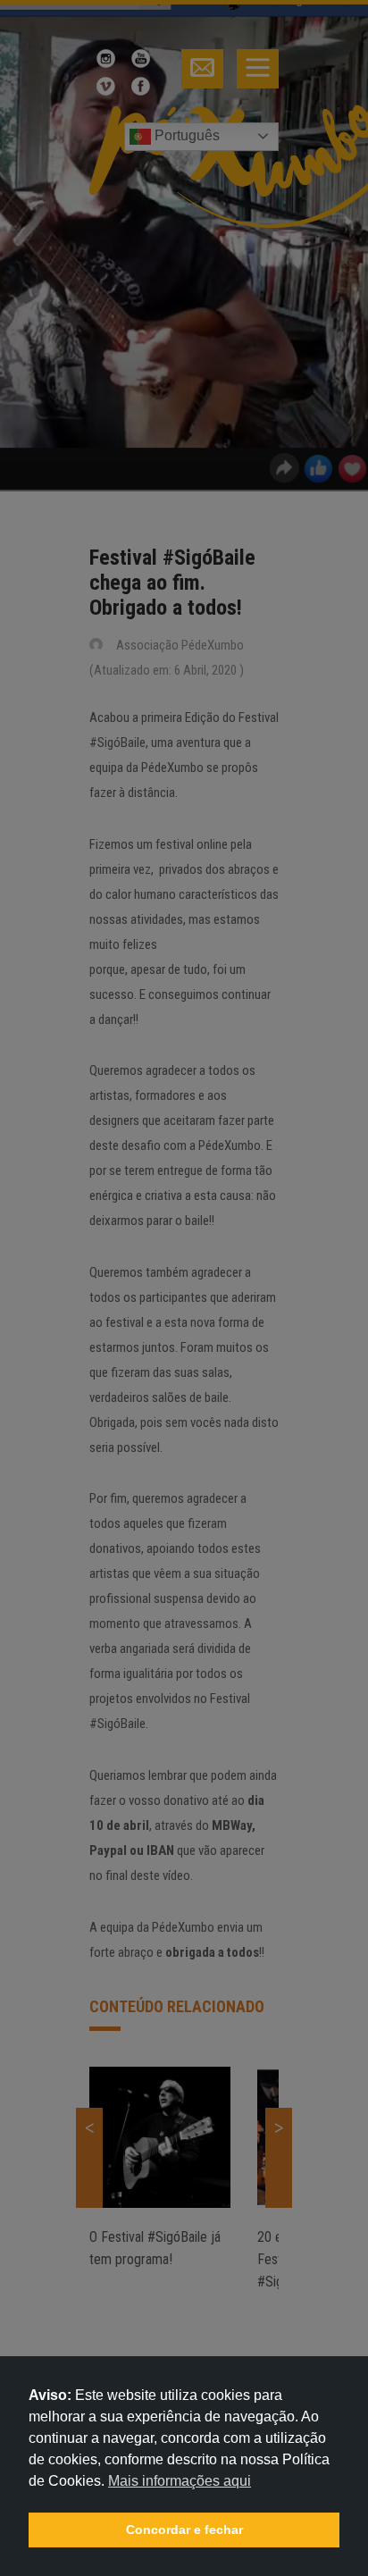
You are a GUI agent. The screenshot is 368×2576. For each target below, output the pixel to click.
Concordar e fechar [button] (184, 2530)
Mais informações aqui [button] (180, 2481)
